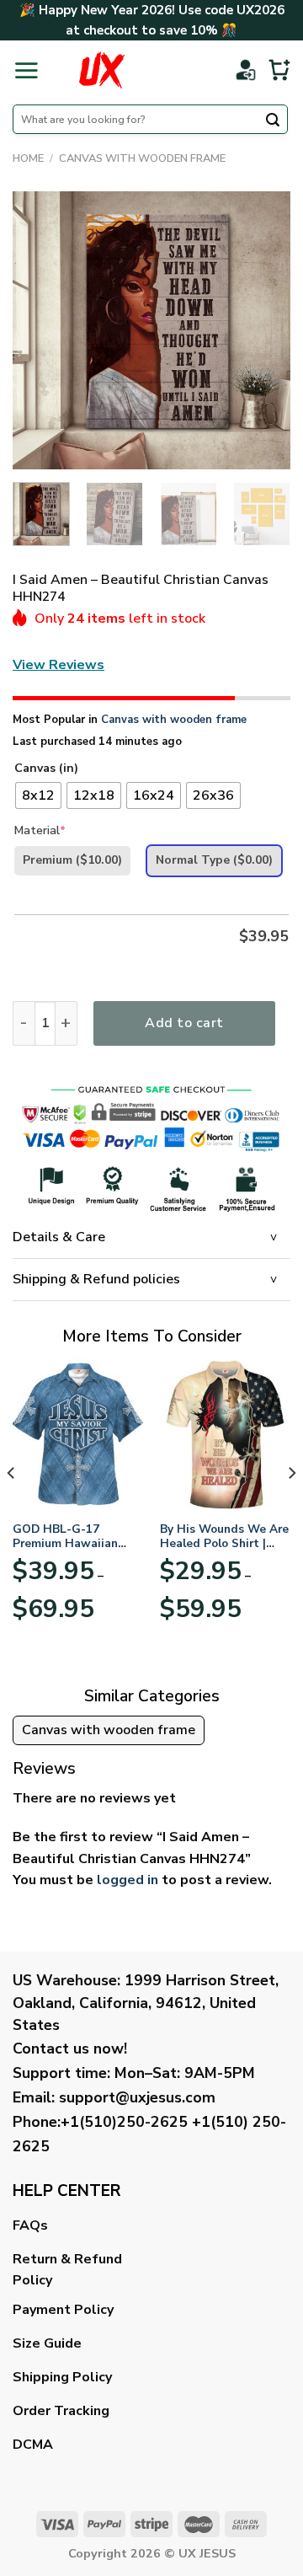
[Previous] (40, 330)
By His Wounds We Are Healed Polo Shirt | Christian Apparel (224, 1537)
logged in (128, 1880)
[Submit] (273, 121)
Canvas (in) (46, 769)
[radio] (38, 795)
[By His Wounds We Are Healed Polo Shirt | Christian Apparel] (225, 1434)
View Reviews (58, 665)
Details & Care (59, 1237)
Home (28, 158)
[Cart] (279, 70)
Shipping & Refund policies (96, 1279)
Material (40, 830)
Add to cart (184, 1023)
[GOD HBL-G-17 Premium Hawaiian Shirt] (78, 1434)
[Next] (263, 330)
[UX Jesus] (101, 70)
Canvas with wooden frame (142, 158)
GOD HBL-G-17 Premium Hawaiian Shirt (65, 1537)
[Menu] (26, 70)
